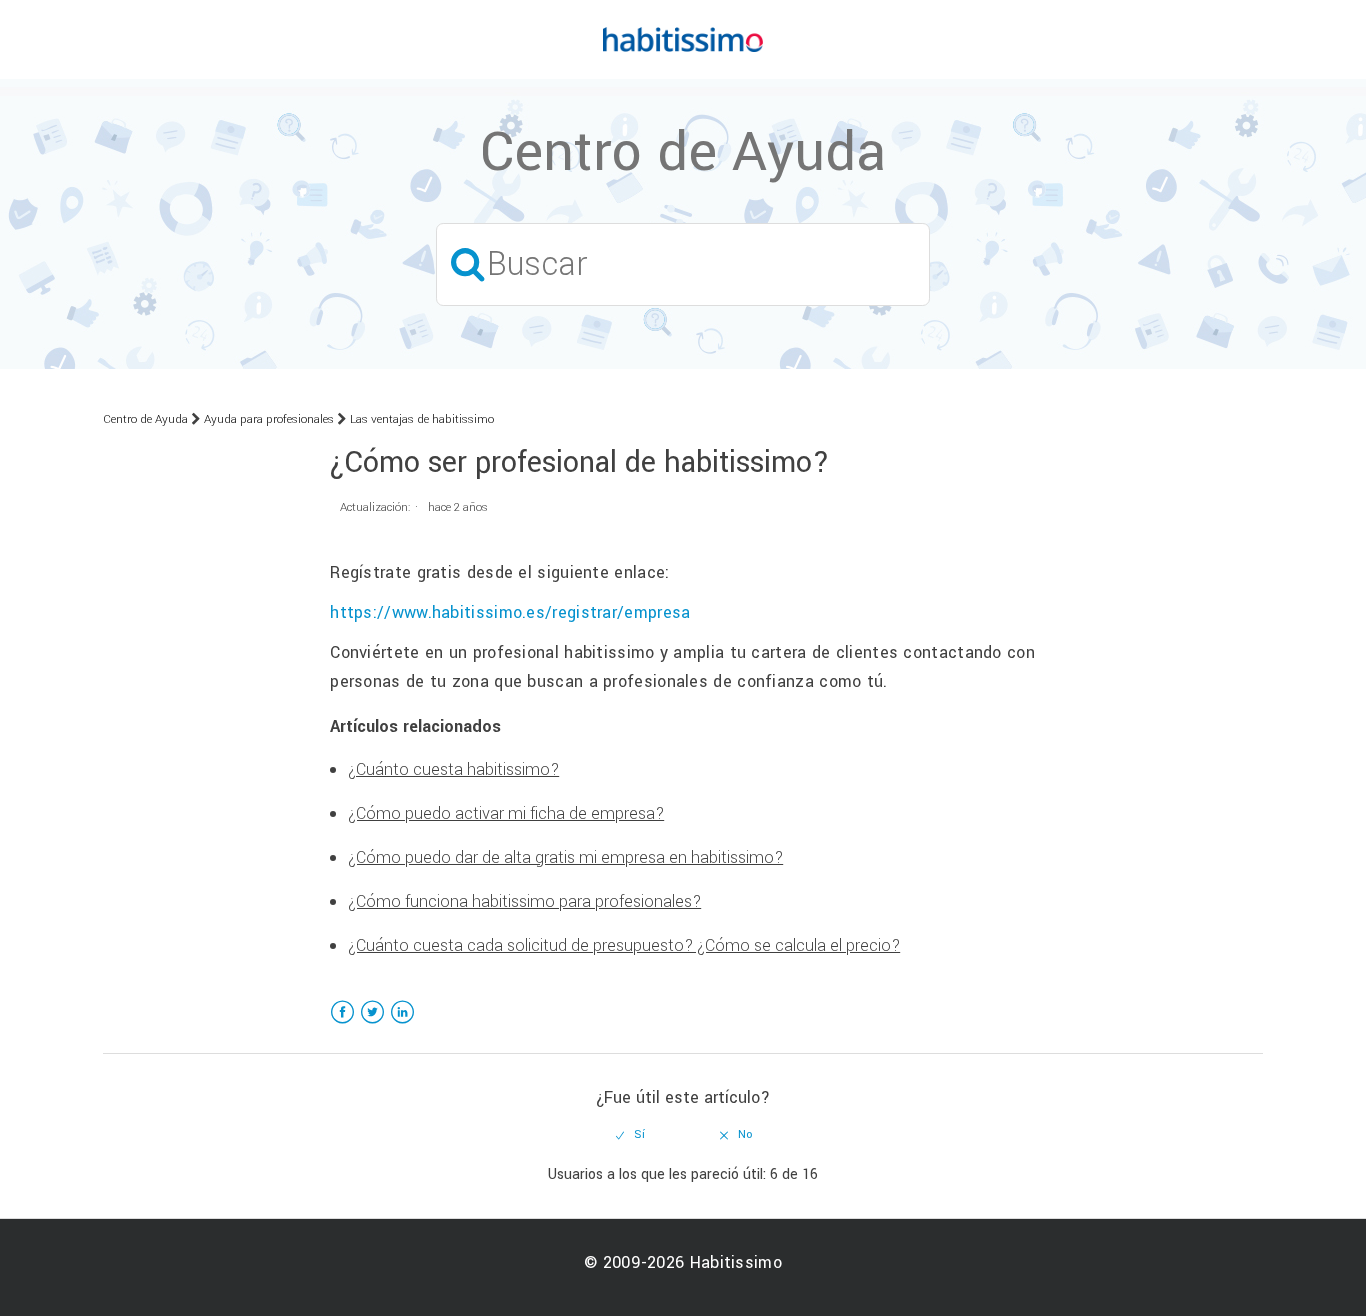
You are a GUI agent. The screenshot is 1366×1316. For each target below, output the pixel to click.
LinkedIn (402, 1024)
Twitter (372, 1024)
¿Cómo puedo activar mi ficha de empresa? (506, 813)
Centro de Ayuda (145, 419)
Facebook (342, 1024)
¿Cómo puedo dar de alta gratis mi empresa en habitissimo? (565, 857)
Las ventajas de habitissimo (422, 419)
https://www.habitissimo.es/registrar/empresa (510, 612)
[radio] (631, 1135)
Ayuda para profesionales (269, 419)
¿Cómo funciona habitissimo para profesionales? (524, 901)
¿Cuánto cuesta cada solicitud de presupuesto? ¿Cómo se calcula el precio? (624, 945)
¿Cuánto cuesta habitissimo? (453, 769)
